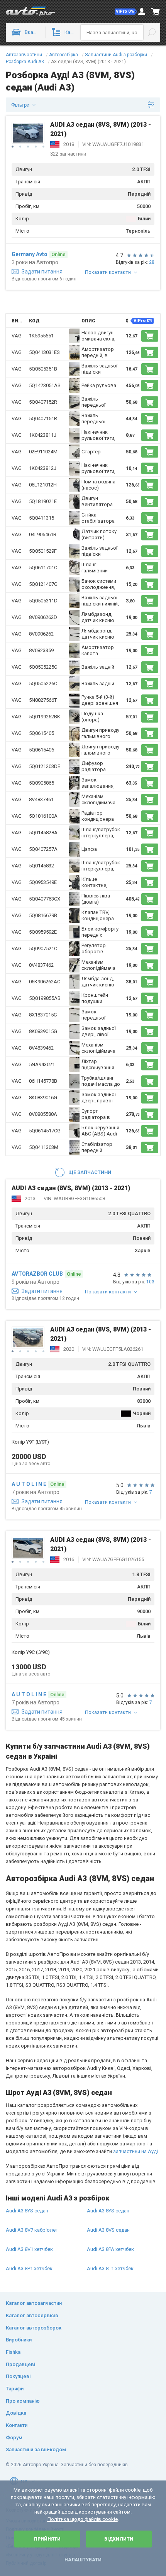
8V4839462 (41, 1048)
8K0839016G (43, 1098)
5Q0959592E (43, 932)
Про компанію (23, 2401)
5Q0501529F (43, 551)
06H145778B (43, 1081)
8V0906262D (43, 617)
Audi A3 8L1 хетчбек (110, 2268)
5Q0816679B (43, 915)
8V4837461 (41, 799)
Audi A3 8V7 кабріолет (32, 2230)
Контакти (17, 2425)
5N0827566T (43, 700)
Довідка (16, 2413)
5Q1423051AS (45, 385)
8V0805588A (43, 1114)
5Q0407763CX (45, 899)
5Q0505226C (43, 683)
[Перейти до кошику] (156, 12)
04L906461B (43, 534)
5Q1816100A (43, 816)
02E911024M (43, 452)
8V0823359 (41, 650)
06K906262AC (45, 982)
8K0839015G (43, 1031)
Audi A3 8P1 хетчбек (29, 2268)
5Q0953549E (43, 882)
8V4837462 (41, 965)
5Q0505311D (43, 601)
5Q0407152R (43, 402)
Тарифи (15, 2389)
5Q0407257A (43, 849)
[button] (126, 12)
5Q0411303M (44, 1147)
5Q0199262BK (45, 717)
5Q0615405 (41, 733)
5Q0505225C (43, 667)
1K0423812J (43, 468)
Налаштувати (83, 2560)
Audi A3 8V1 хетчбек (29, 2249)
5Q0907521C (43, 948)
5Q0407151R (43, 418)
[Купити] (150, 336)
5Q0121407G (43, 584)
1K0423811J (43, 435)
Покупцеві (18, 2376)
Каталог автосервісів (32, 2315)
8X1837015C (43, 1015)
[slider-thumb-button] (13, 147)
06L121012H (43, 485)
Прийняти (47, 2539)
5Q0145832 (41, 866)
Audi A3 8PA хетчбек (110, 2249)
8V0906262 (41, 634)
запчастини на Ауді (136, 2151)
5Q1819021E (43, 501)
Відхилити (119, 2539)
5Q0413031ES (44, 352)
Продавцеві (20, 2364)
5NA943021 (42, 1064)
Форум (14, 2438)
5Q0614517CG (45, 1131)
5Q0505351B (43, 369)
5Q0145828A (43, 833)
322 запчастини (68, 154)
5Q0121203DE (45, 766)
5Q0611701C (43, 568)
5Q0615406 (41, 750)
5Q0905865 (41, 783)
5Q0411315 (41, 518)
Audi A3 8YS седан (27, 2211)
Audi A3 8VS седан (108, 2230)
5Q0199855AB (45, 998)
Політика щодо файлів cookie (83, 2519)
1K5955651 (41, 336)
